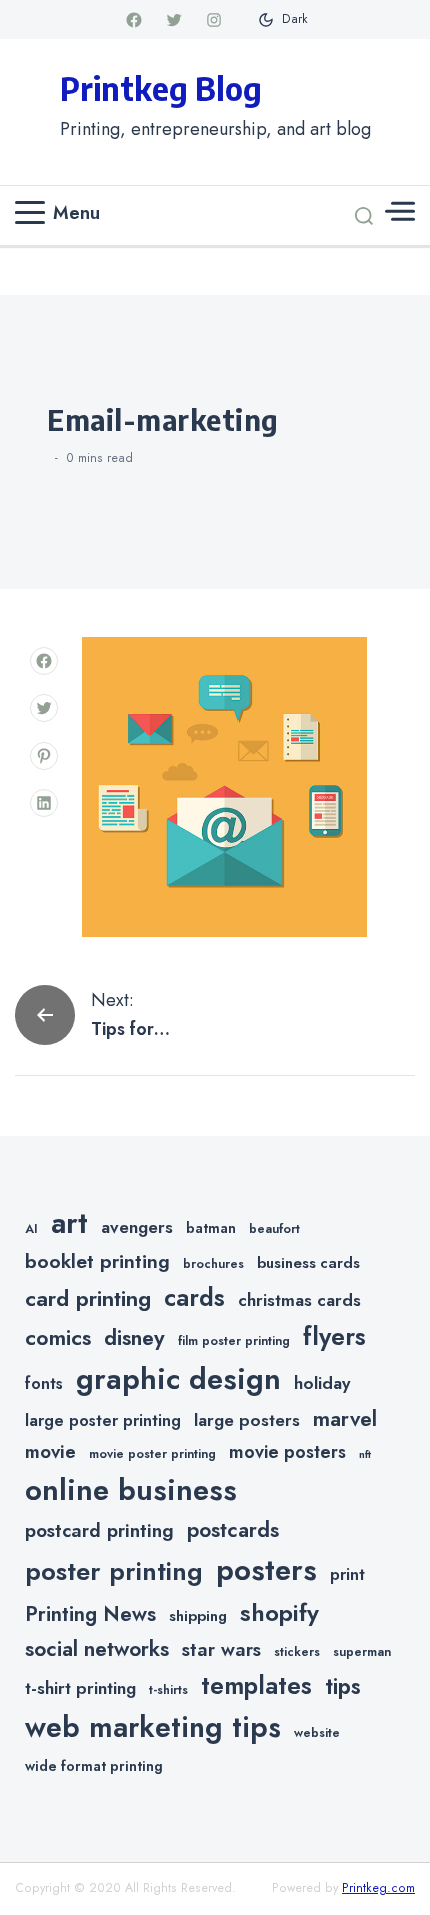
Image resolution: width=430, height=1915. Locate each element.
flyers (334, 1336)
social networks (97, 1649)
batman (211, 1228)
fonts (44, 1383)
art (69, 1223)
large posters (247, 1420)
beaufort (274, 1229)
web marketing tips (153, 1727)
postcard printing (99, 1530)
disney (134, 1337)
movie (50, 1451)
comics (58, 1337)
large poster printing (103, 1420)
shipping (198, 1616)
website (317, 1733)
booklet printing (97, 1261)
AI (31, 1229)
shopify (279, 1612)
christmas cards (299, 1300)
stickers (297, 1652)
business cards (308, 1263)
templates (256, 1685)
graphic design (178, 1379)
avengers (137, 1227)
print (347, 1574)
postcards (233, 1530)
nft (365, 1454)
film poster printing (234, 1341)
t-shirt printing (80, 1688)
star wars (221, 1649)
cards (194, 1297)
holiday (322, 1383)
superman (362, 1652)
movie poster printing (152, 1454)
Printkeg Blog (161, 88)
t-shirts (168, 1690)
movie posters (287, 1452)
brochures (213, 1264)
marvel (345, 1419)
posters (266, 1570)
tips (343, 1686)
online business (131, 1490)
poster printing (114, 1571)
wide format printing (94, 1766)
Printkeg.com (378, 1888)
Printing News (90, 1614)
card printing (88, 1298)
